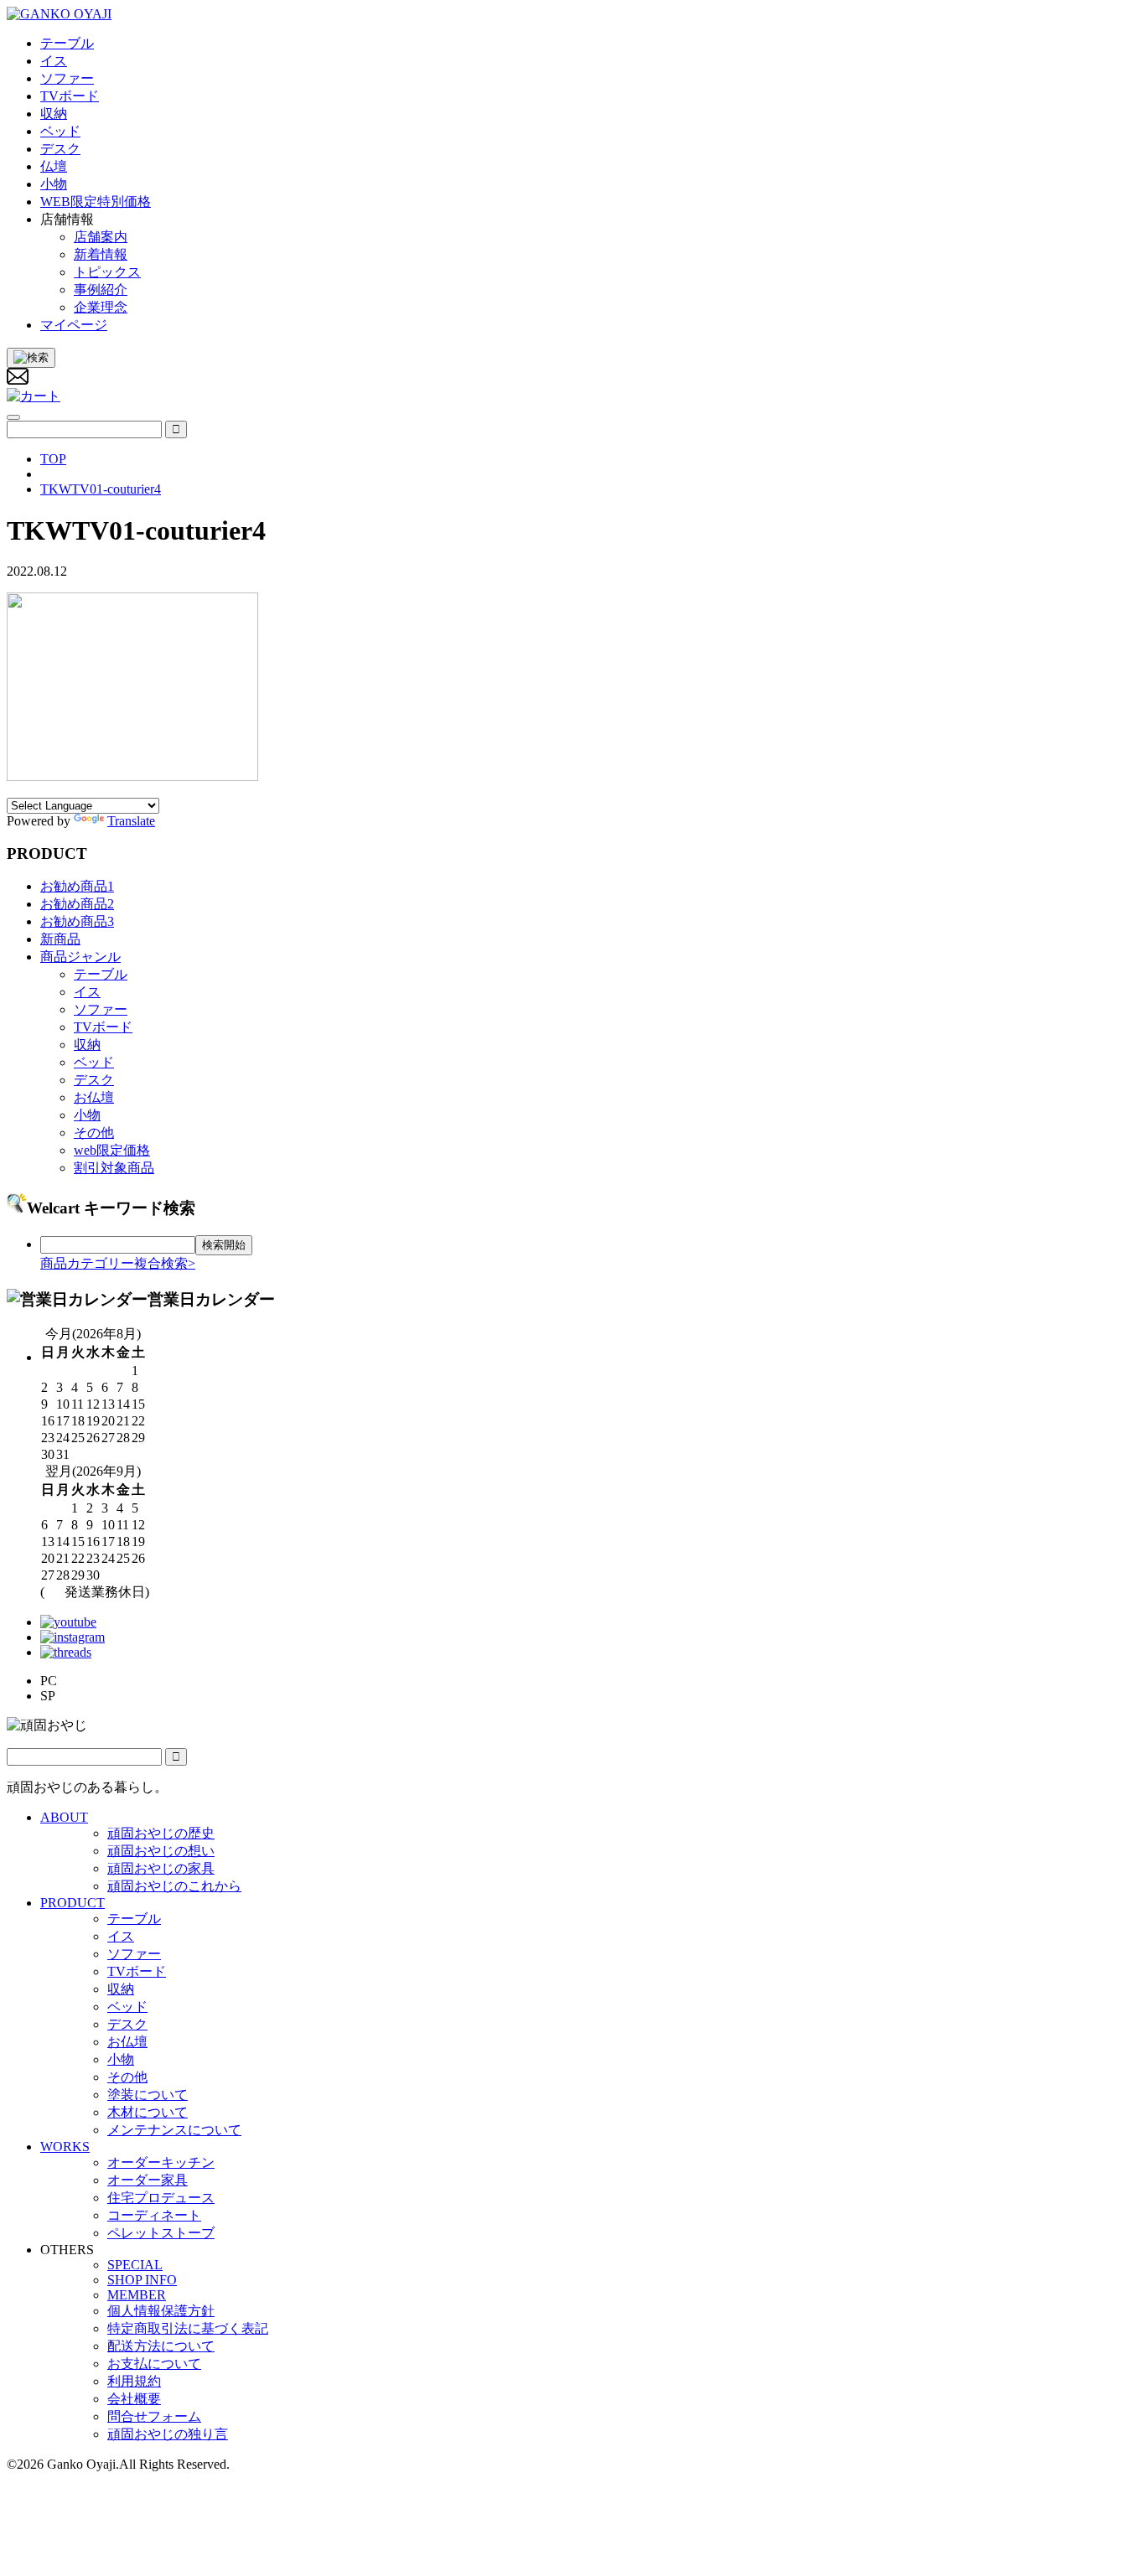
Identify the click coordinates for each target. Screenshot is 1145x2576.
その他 (94, 1133)
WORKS (65, 2147)
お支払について (154, 2364)
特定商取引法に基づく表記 (188, 2328)
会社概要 (134, 2399)
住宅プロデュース (161, 2198)
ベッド (94, 1062)
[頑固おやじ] (59, 14)
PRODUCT (73, 1903)
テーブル (101, 974)
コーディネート (154, 2215)
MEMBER (137, 2295)
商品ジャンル (80, 957)
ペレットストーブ (161, 2233)
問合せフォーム (154, 2416)
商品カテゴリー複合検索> (118, 1263)
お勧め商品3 (77, 921)
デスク (94, 1080)
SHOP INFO (142, 2280)
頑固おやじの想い (161, 1851)
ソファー (101, 1009)
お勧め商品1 (77, 886)
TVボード (103, 1027)
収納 (87, 1045)
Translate (131, 821)
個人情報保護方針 (161, 2311)
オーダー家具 (148, 2180)
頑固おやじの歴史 (161, 1833)
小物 (87, 1115)
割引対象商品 (114, 1168)
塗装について (148, 2095)
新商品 (60, 939)
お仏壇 (94, 1097)
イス (87, 992)
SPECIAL (135, 2265)
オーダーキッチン (161, 2162)
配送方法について (161, 2346)
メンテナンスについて (174, 2130)
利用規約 (134, 2381)
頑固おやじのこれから (174, 1886)
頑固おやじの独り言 (168, 2434)
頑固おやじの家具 (161, 1868)
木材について (148, 2112)
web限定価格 (112, 1150)
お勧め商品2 (77, 904)
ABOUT (64, 1817)
